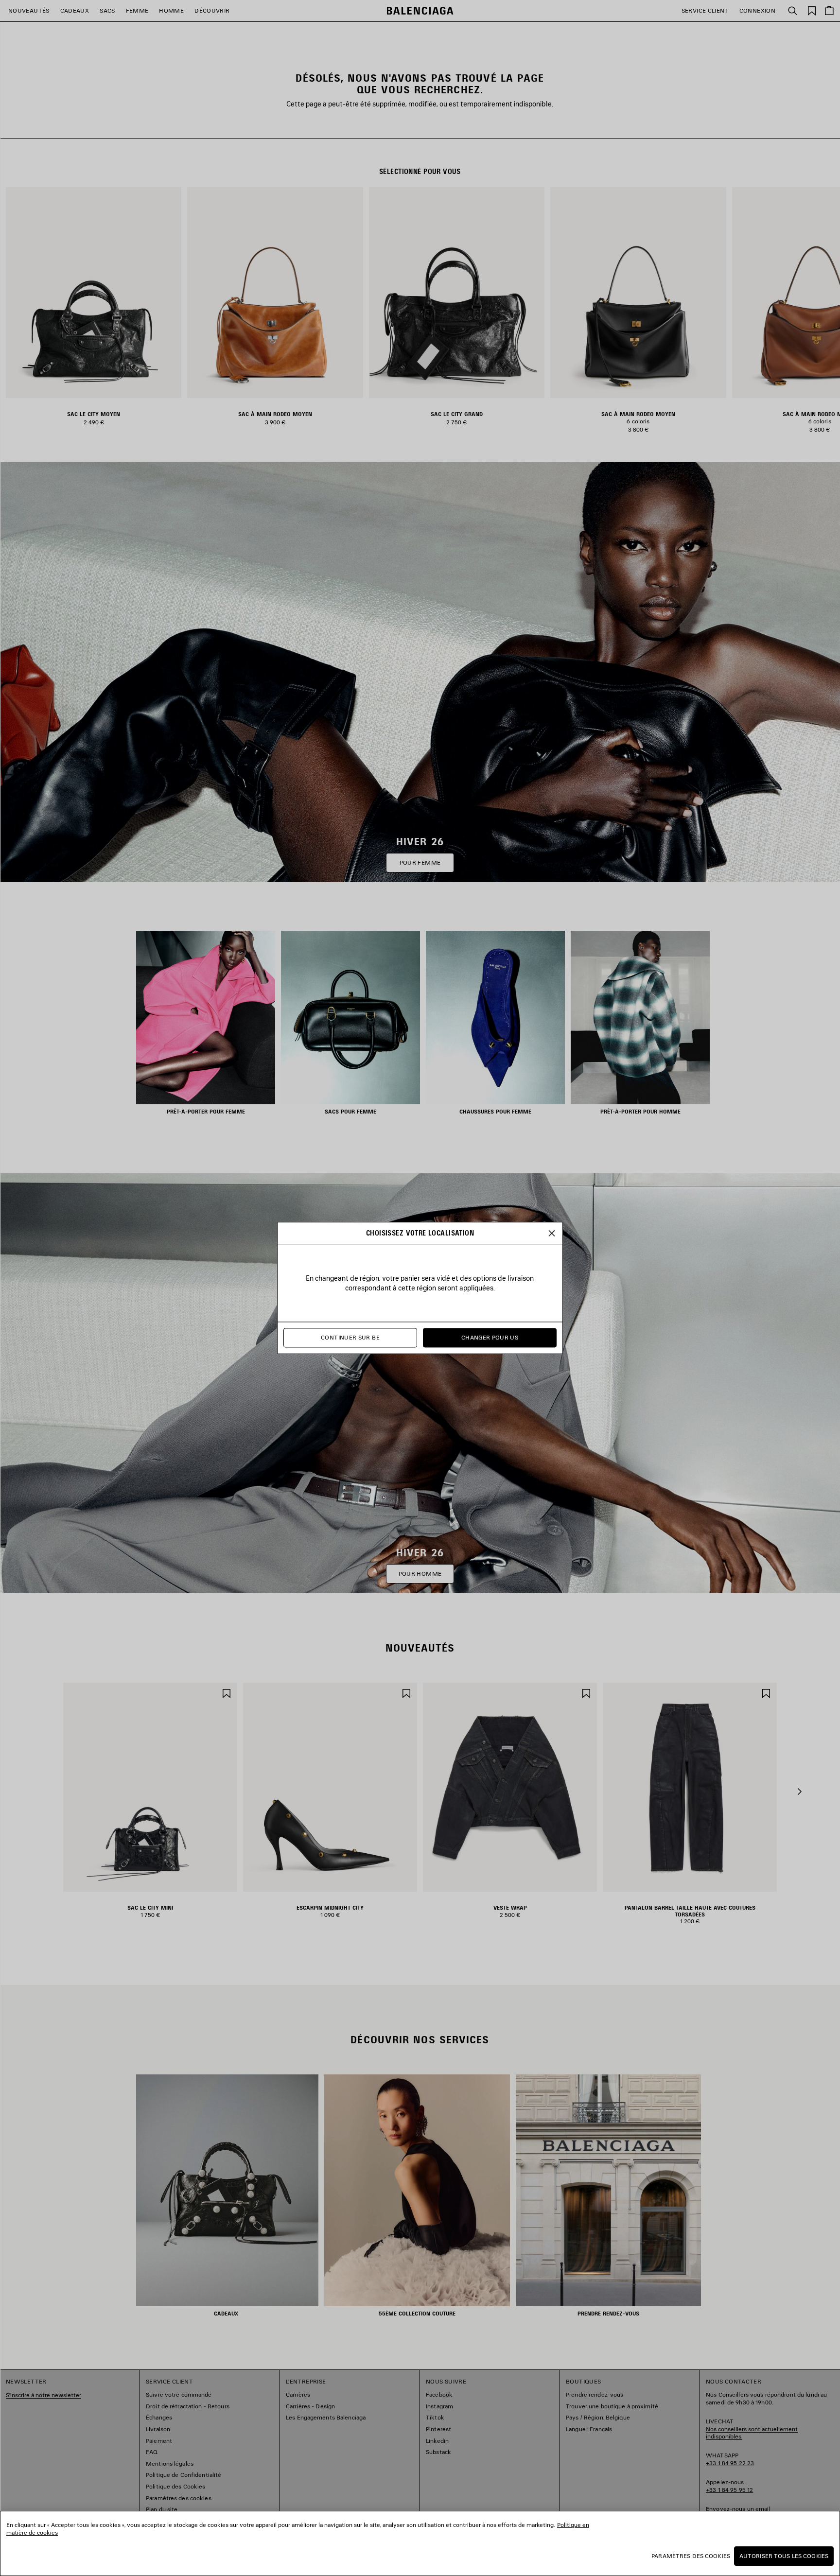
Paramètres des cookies (691, 2556)
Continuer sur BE (350, 1338)
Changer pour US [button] (490, 1338)
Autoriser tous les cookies (784, 2556)
